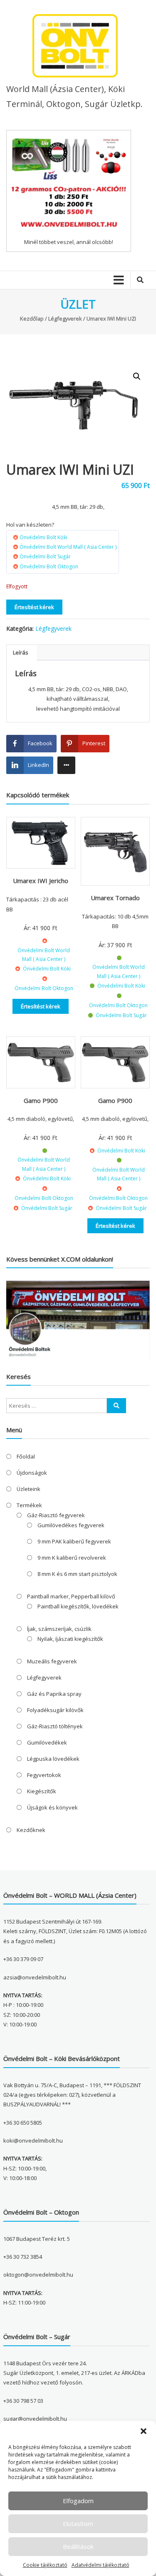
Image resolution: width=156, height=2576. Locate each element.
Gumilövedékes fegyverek (71, 1525)
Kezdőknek (31, 1830)
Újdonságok (32, 1473)
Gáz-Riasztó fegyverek (56, 1515)
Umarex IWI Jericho (41, 881)
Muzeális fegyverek (52, 1661)
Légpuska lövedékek (53, 1759)
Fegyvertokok (44, 1775)
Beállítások (78, 2546)
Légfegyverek (65, 319)
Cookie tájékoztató (45, 2565)
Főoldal (26, 1456)
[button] (144, 2431)
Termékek (29, 1505)
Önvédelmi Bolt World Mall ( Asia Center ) (68, 547)
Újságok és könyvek (52, 1807)
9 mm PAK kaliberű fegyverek (74, 1541)
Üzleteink (28, 1489)
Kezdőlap (32, 319)
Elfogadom (78, 2501)
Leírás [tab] (21, 652)
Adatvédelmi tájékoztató (100, 2565)
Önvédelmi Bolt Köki (43, 537)
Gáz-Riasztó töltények (55, 1726)
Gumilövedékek (47, 1742)
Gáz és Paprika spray (54, 1694)
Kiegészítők (42, 1791)
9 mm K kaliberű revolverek (72, 1558)
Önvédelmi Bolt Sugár (45, 556)
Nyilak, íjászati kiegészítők (70, 1639)
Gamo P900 (41, 1100)
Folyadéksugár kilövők (55, 1710)
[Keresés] (116, 1406)
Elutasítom (78, 2524)
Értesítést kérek (34, 607)
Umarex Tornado (115, 898)
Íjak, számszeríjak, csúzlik (59, 1629)
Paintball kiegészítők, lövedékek (78, 1606)
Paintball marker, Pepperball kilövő (71, 1596)
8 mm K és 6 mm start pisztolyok (77, 1574)
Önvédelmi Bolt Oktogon (49, 566)
